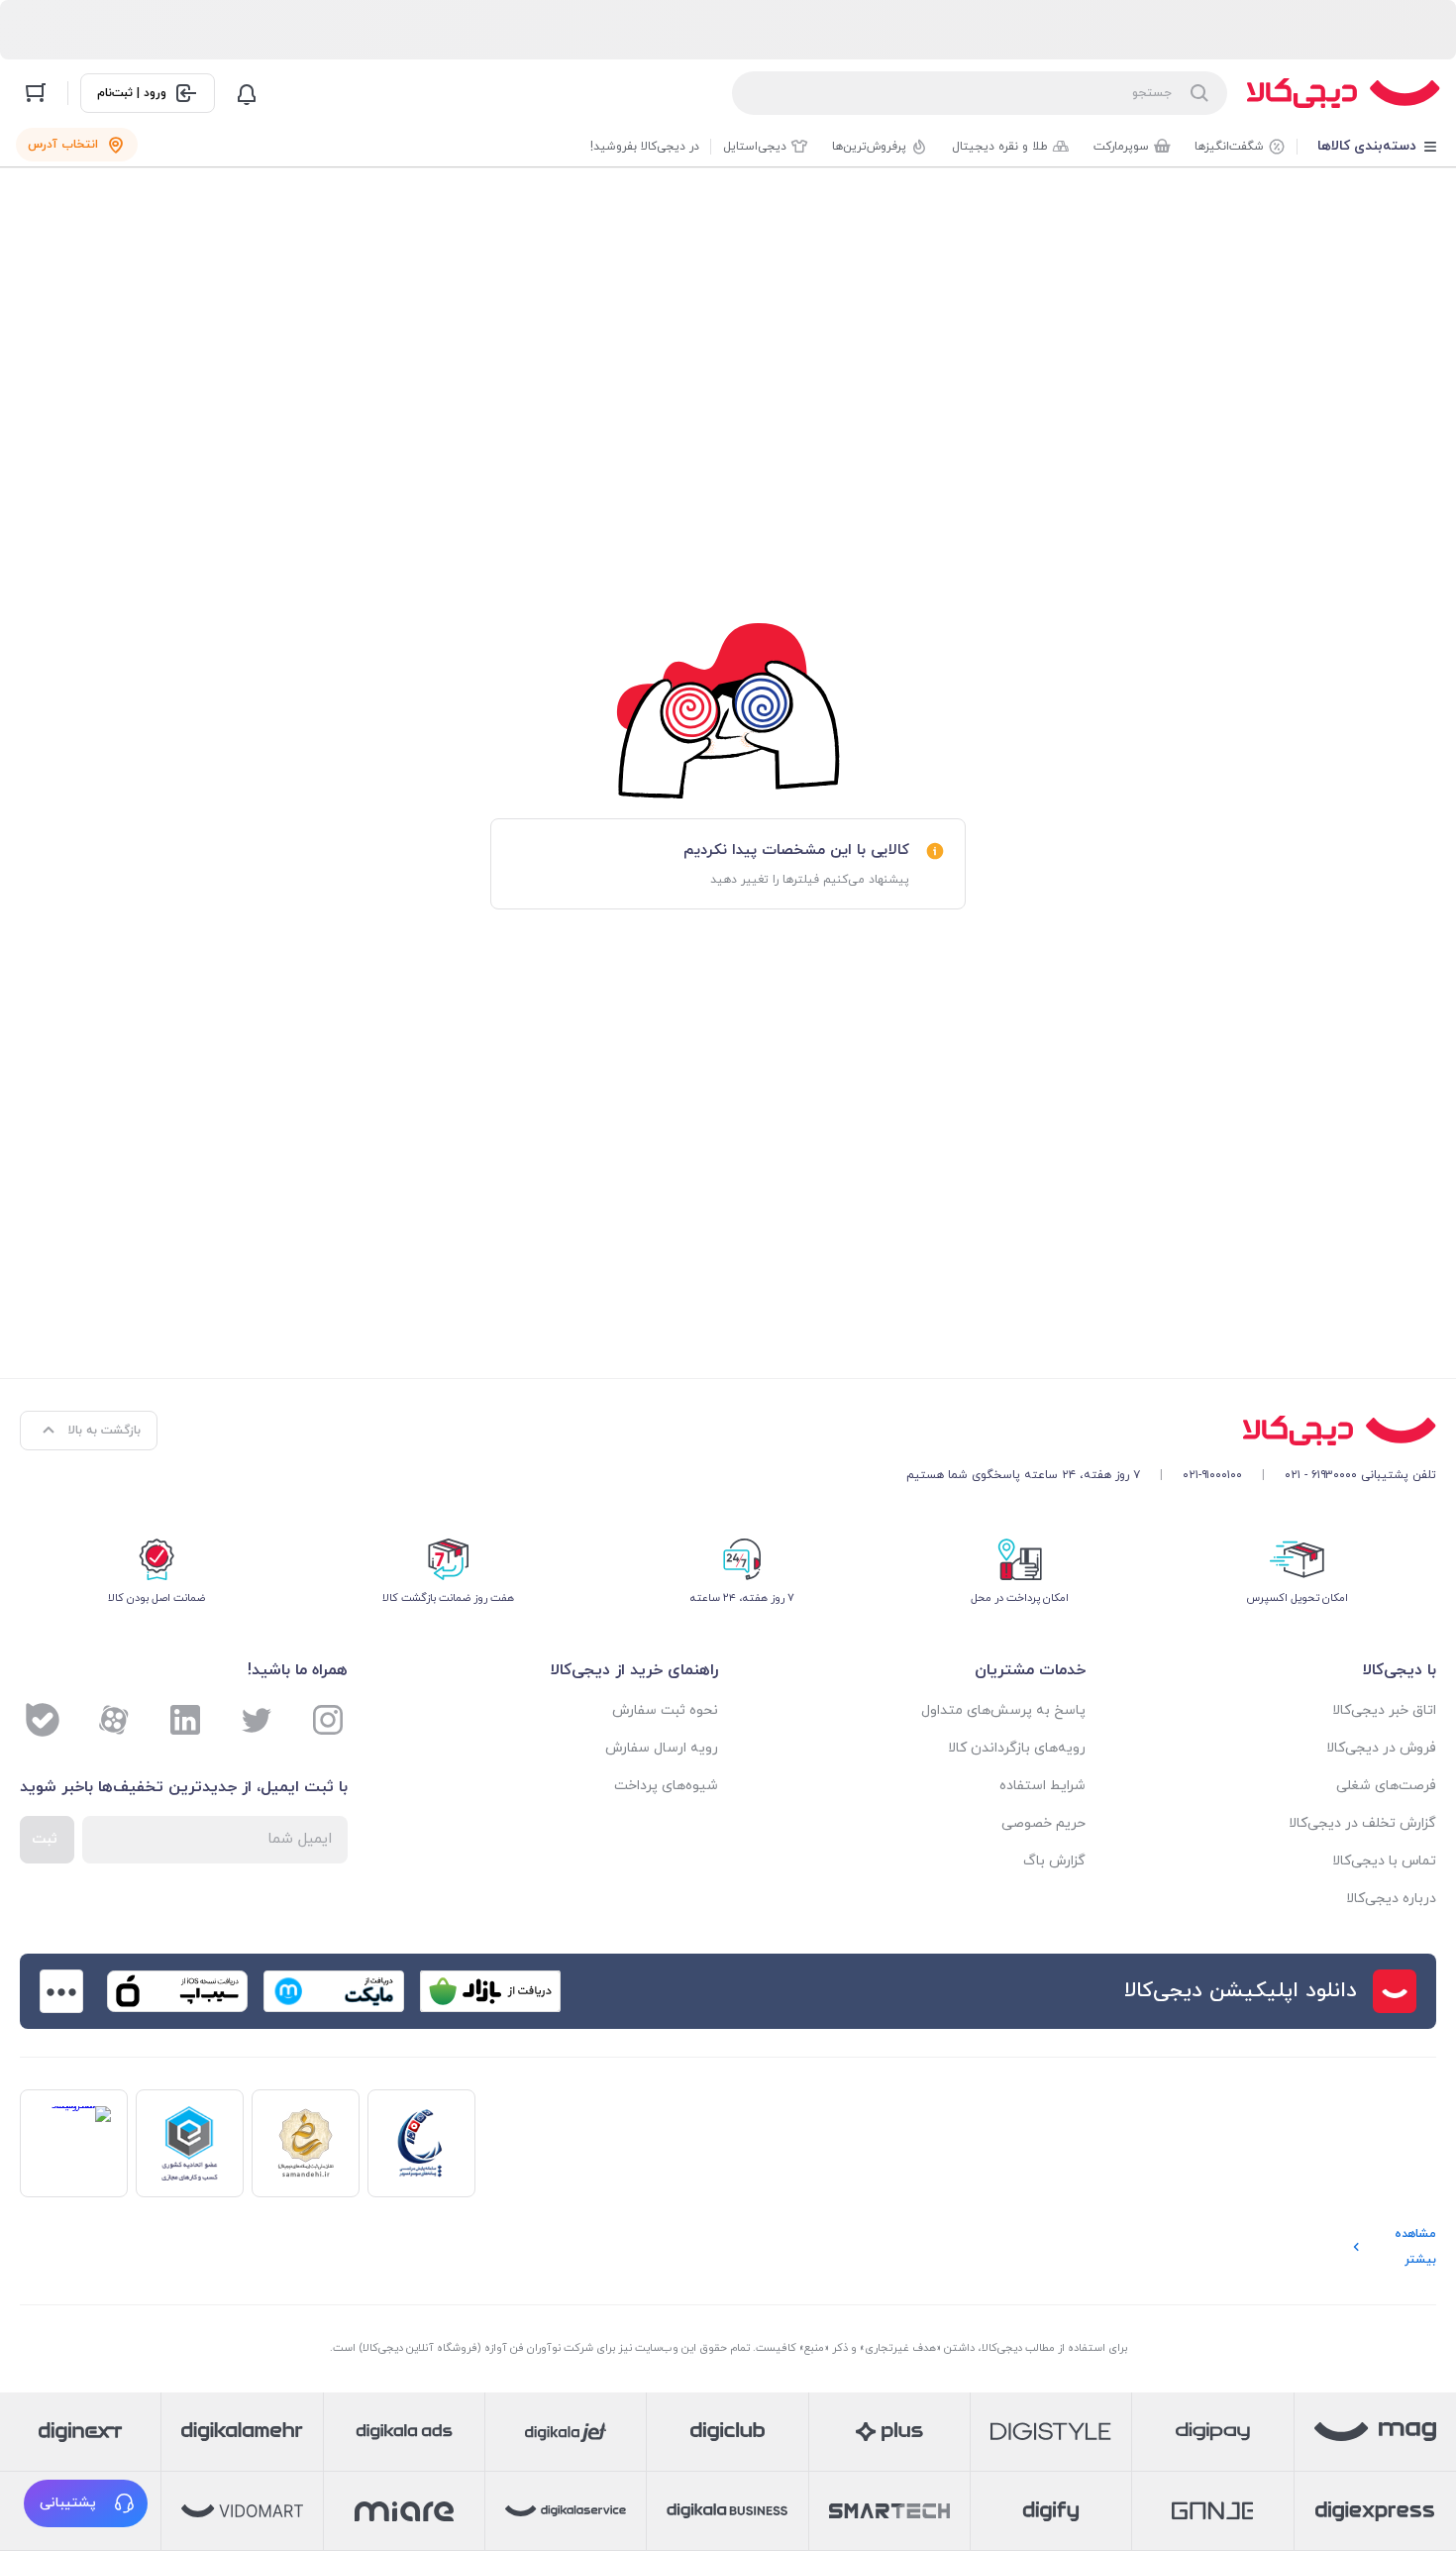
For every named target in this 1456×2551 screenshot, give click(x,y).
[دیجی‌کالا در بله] (43, 1720)
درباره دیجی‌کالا (1391, 1899)
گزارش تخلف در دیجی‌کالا (1362, 1823)
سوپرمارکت (1121, 147)
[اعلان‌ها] (247, 93)
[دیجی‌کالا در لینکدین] (185, 1720)
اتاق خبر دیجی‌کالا (1384, 1710)
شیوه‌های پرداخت (666, 1786)
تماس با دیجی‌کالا (1384, 1861)
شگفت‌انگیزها (1229, 147)
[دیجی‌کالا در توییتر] (257, 1720)
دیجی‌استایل (755, 147)
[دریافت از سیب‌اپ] (177, 1991)
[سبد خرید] (36, 93)
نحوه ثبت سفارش (665, 1710)
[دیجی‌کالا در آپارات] (114, 1720)
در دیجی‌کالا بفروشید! (645, 147)
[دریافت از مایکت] (334, 1991)
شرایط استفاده (1042, 1786)
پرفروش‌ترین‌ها (869, 147)
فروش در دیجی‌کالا (1381, 1748)
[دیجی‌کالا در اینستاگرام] (328, 1720)
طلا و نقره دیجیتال (1000, 147)
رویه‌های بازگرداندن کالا (1017, 1748)
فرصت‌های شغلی (1386, 1786)
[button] (86, 2503)
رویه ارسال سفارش (662, 1748)
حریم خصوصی (1043, 1823)
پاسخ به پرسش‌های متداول (1003, 1710)
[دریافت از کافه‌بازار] (490, 1991)
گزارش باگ (1054, 1861)
